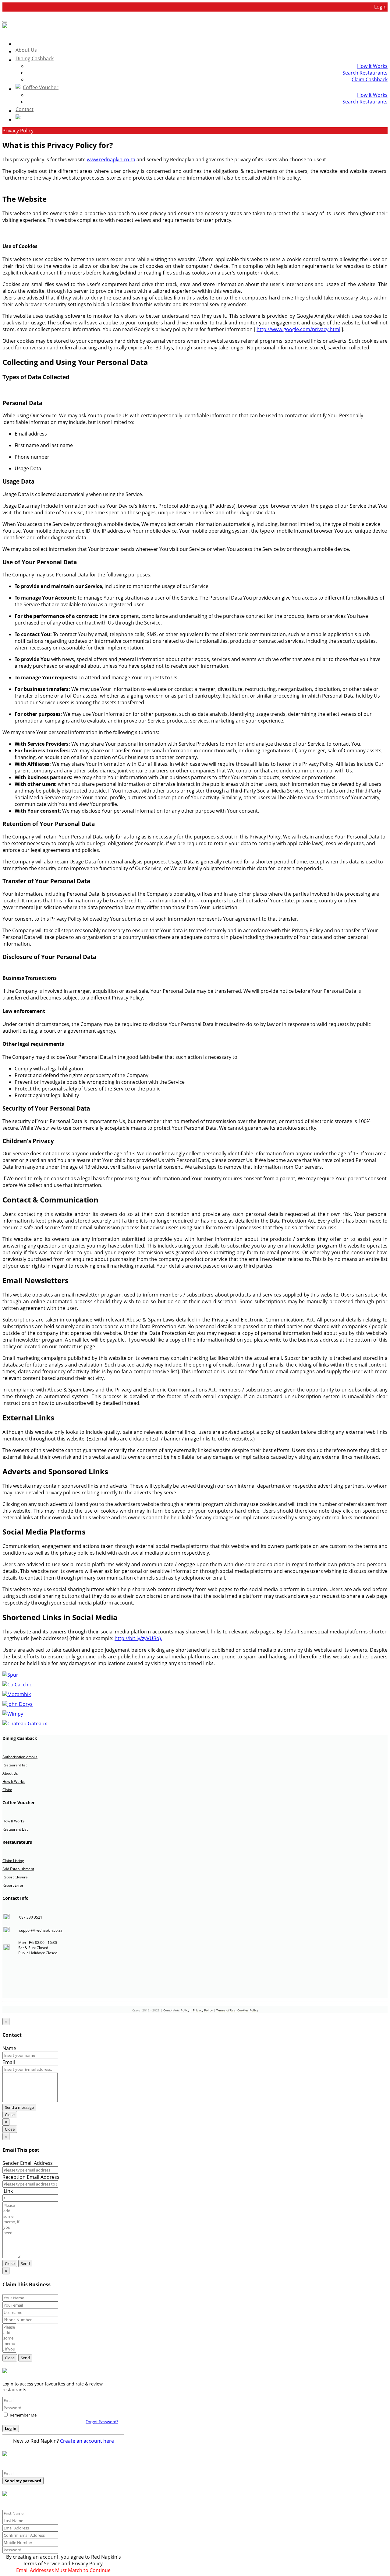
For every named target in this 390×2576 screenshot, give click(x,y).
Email (9, 2062)
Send (25, 2263)
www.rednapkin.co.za (111, 159)
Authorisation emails (20, 1757)
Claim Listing (13, 1861)
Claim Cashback (370, 79)
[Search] (201, 118)
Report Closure (15, 1877)
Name (9, 2048)
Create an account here (87, 2441)
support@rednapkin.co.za (41, 1930)
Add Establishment (18, 1869)
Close (10, 2115)
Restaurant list (15, 1765)
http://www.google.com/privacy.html (298, 329)
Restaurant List (15, 1829)
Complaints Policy (176, 2010)
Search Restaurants (365, 73)
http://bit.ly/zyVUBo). (138, 1638)
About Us (10, 1773)
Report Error (13, 1885)
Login (380, 7)
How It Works (372, 66)
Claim (7, 1790)
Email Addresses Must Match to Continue (63, 2570)
